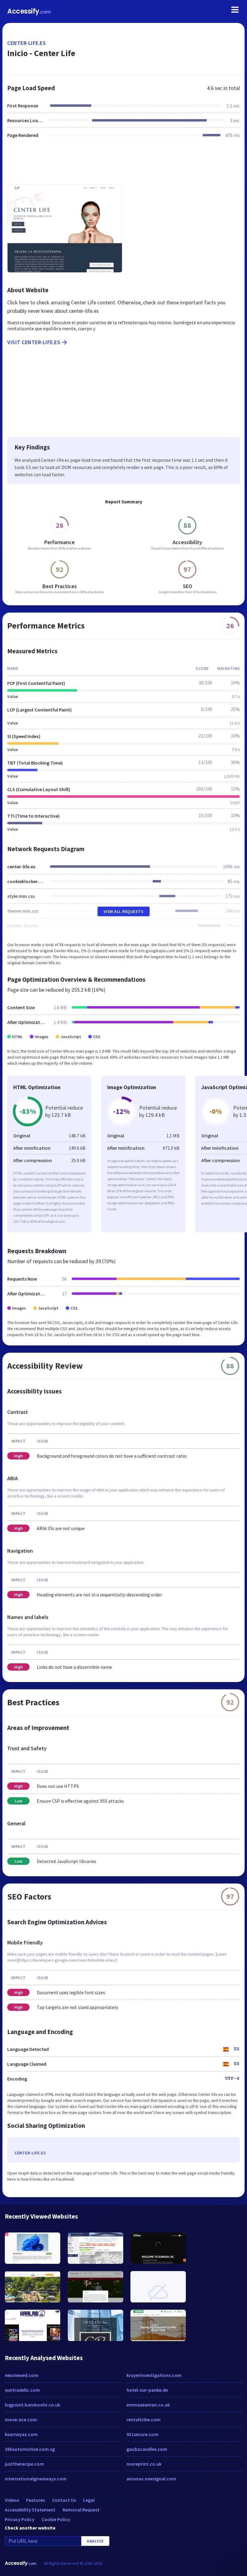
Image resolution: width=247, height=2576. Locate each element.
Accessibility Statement (30, 2510)
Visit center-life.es (34, 342)
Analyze (95, 2541)
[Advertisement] (123, 165)
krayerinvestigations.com (154, 2375)
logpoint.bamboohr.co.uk (33, 2405)
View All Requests (124, 911)
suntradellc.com (22, 2390)
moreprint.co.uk (144, 2464)
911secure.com (142, 2434)
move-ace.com (21, 2419)
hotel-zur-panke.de (147, 2390)
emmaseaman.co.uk (148, 2405)
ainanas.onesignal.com (151, 2479)
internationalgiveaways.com (36, 2479)
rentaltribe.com (144, 2419)
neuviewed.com (22, 2375)
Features (36, 2500)
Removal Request (81, 2510)
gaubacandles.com (147, 2449)
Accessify (29, 11)
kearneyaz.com (21, 2434)
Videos (12, 2500)
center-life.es (27, 43)
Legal (89, 2500)
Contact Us (64, 2500)
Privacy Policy (20, 2519)
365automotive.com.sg (30, 2449)
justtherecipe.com (24, 2464)
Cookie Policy (56, 2519)
